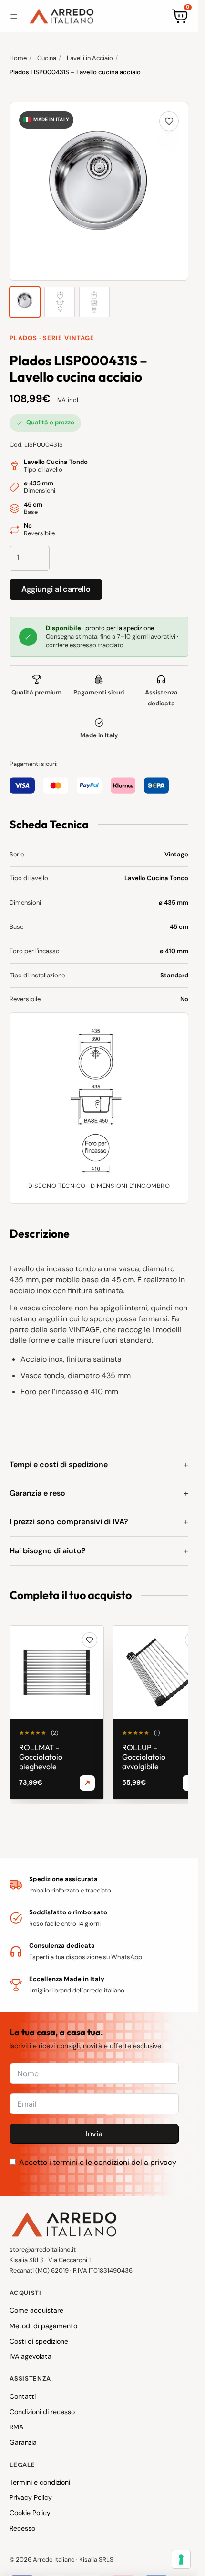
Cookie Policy (30, 2513)
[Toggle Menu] (14, 16)
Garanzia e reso (37, 1493)
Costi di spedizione (39, 2341)
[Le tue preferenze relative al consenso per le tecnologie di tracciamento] (181, 2559)
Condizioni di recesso (42, 2412)
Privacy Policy (31, 2497)
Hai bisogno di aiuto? (48, 1551)
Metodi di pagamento (43, 2326)
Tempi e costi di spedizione (59, 1464)
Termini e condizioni (40, 2482)
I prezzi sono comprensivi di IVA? (69, 1522)
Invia (94, 2134)
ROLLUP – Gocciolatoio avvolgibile (144, 1757)
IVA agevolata (31, 2356)
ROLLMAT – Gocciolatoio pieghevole (41, 1757)
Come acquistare (36, 2310)
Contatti (23, 2396)
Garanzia (23, 2442)
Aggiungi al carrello (56, 589)
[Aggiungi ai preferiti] (169, 121)
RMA (16, 2427)
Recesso (22, 2528)
